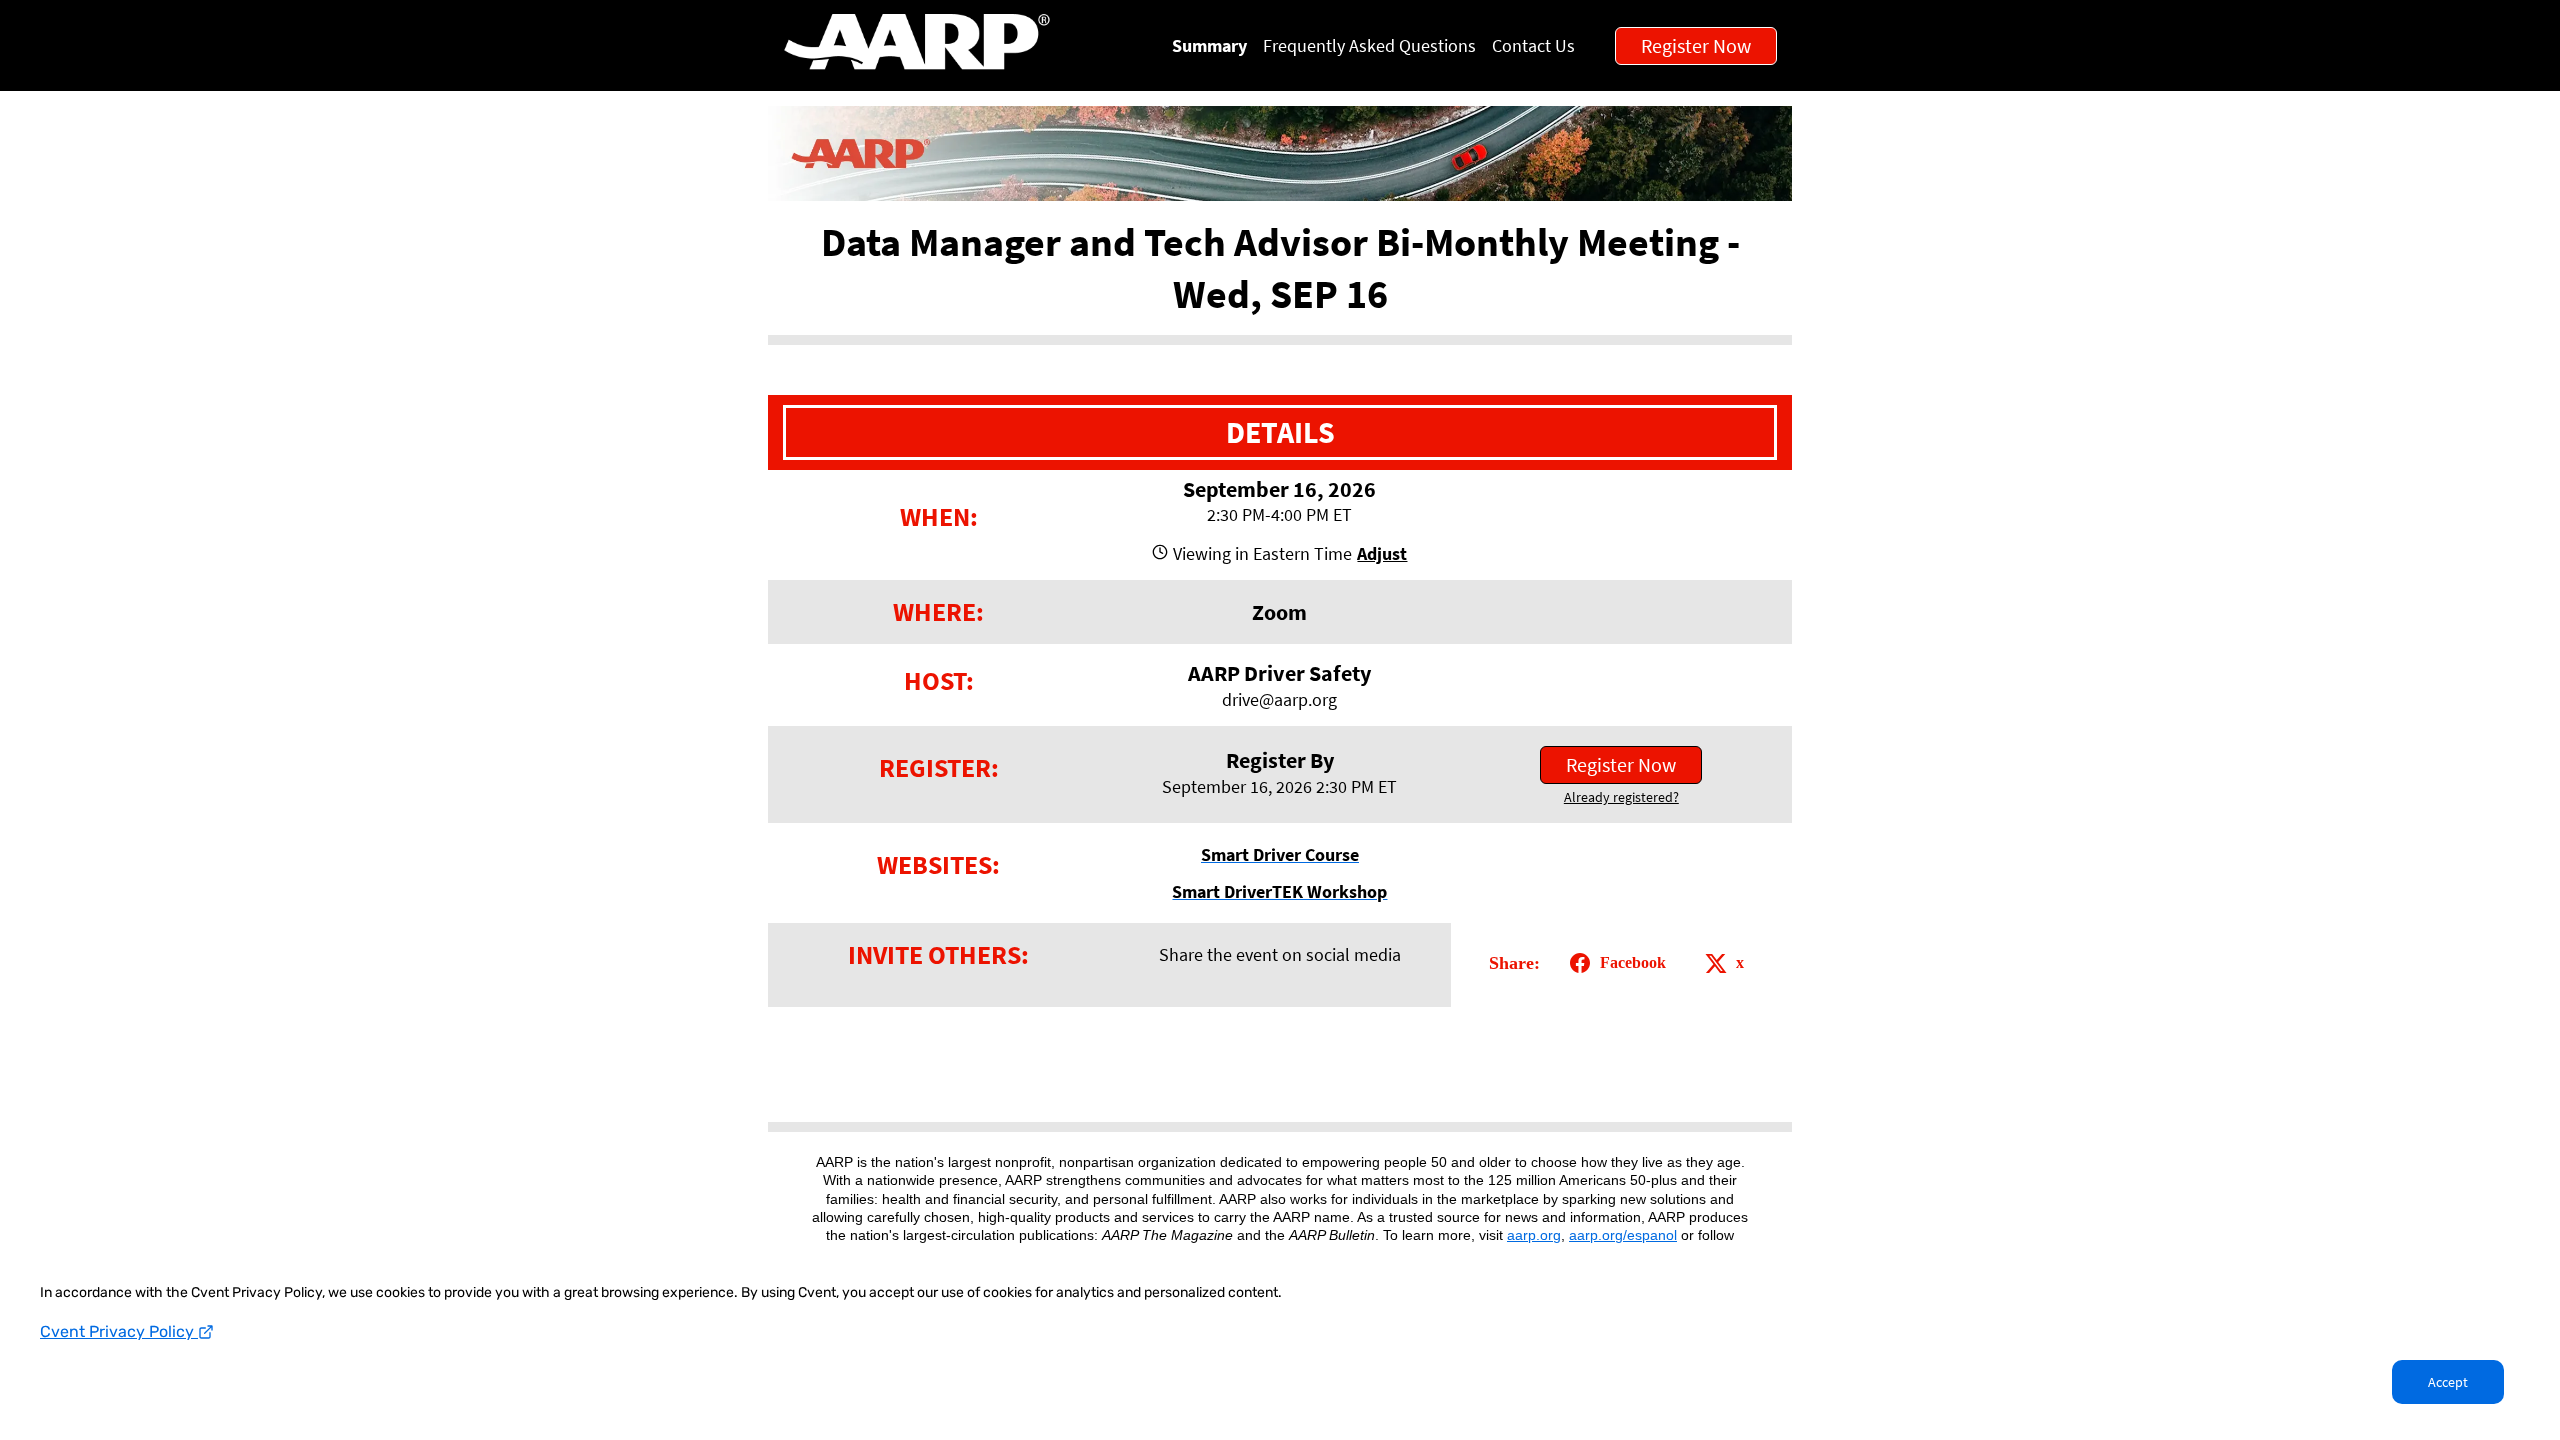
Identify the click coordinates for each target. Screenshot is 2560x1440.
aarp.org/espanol (1623, 1235)
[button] (1379, 553)
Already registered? (1621, 797)
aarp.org (1534, 1235)
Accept (2448, 1382)
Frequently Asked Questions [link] (1369, 45)
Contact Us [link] (1533, 45)
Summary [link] (1209, 45)
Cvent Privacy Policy (119, 1331)
